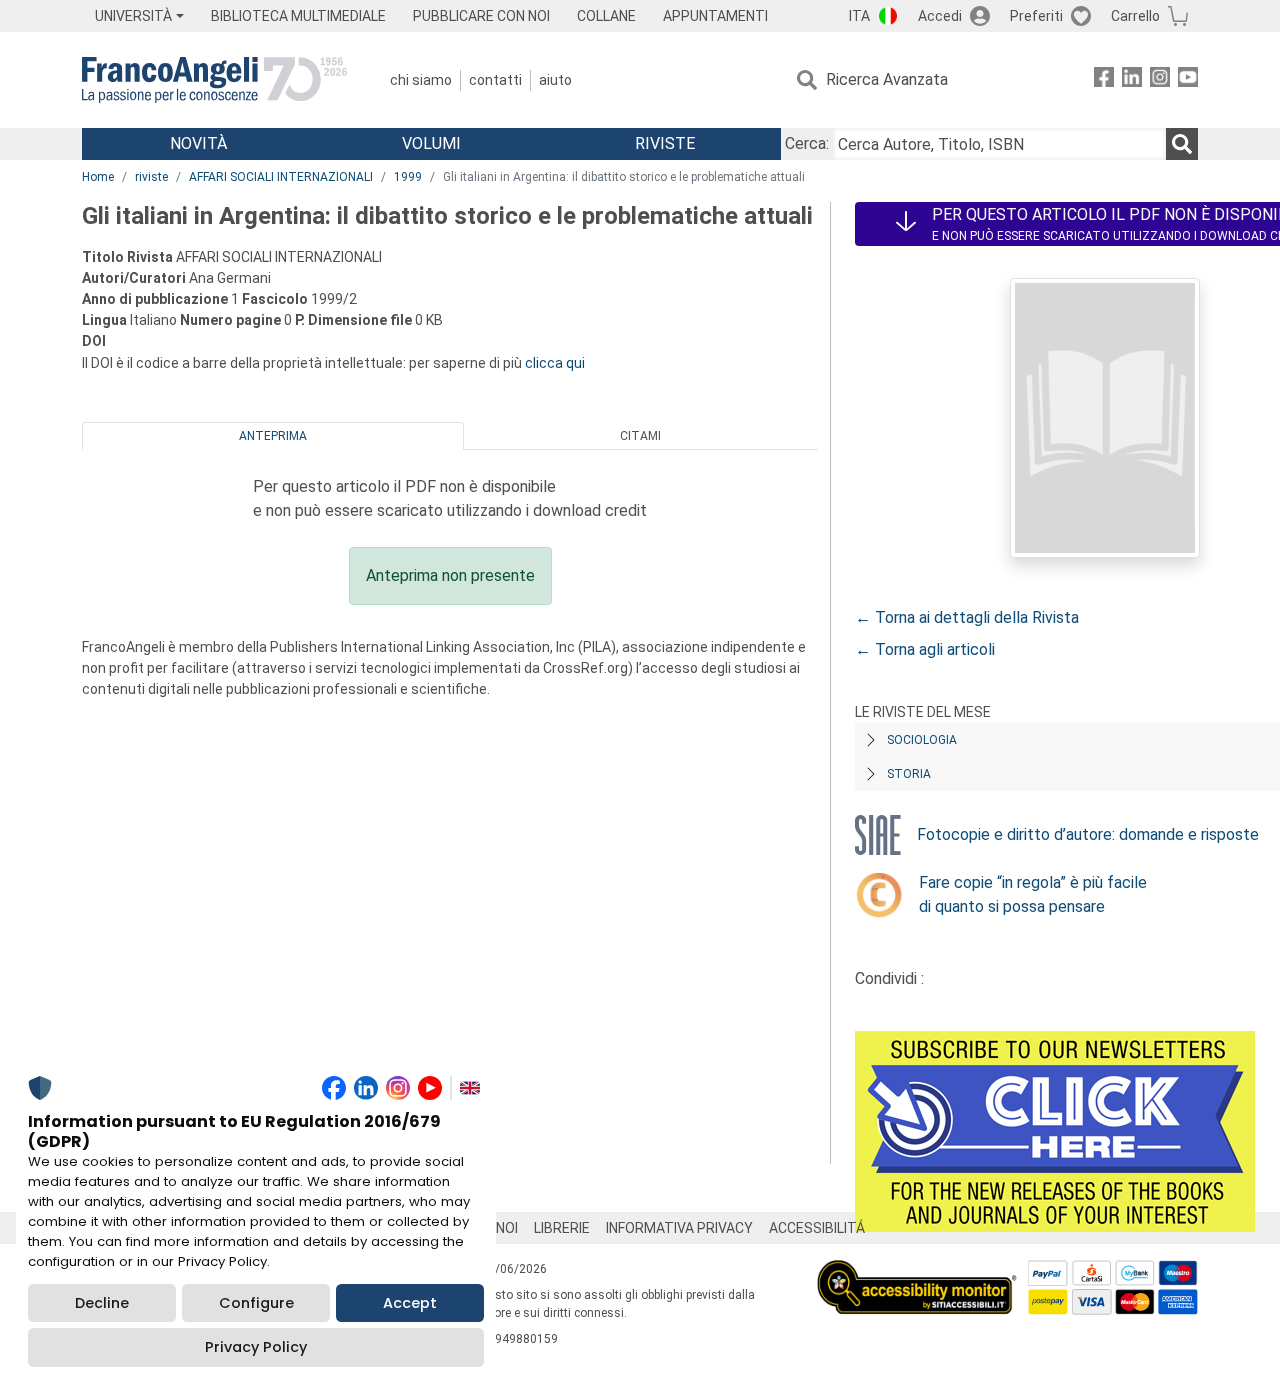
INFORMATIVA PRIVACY (679, 1228)
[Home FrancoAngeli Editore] (214, 80)
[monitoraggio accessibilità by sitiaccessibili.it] (917, 1271)
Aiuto (555, 80)
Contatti (495, 80)
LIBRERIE (562, 1228)
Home (98, 177)
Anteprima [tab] (273, 436)
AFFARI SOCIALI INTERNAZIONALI (281, 177)
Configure (256, 1303)
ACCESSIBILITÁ (817, 1228)
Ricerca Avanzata (887, 79)
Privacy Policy (256, 1347)
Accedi (940, 16)
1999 (408, 177)
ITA (859, 16)
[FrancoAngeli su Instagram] (1160, 80)
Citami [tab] (640, 436)
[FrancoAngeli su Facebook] (1104, 80)
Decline (102, 1303)
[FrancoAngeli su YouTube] (1188, 80)
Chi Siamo (421, 80)
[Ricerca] (1182, 144)
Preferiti (1036, 16)
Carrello (1135, 16)
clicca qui (555, 363)
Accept (410, 1303)
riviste (151, 177)
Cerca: (807, 143)
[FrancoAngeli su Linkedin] (1132, 80)
